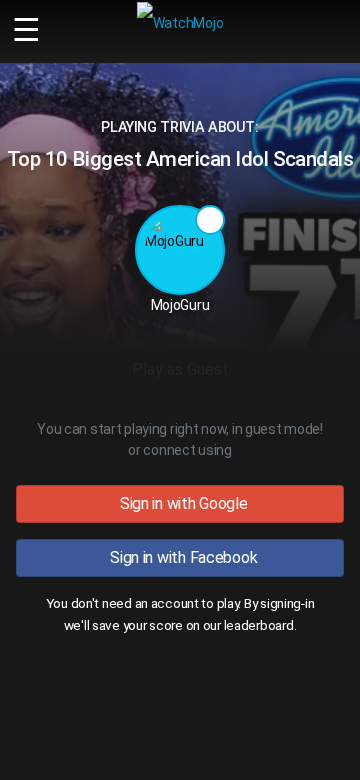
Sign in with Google (179, 503)
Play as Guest (180, 369)
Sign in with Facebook (180, 557)
